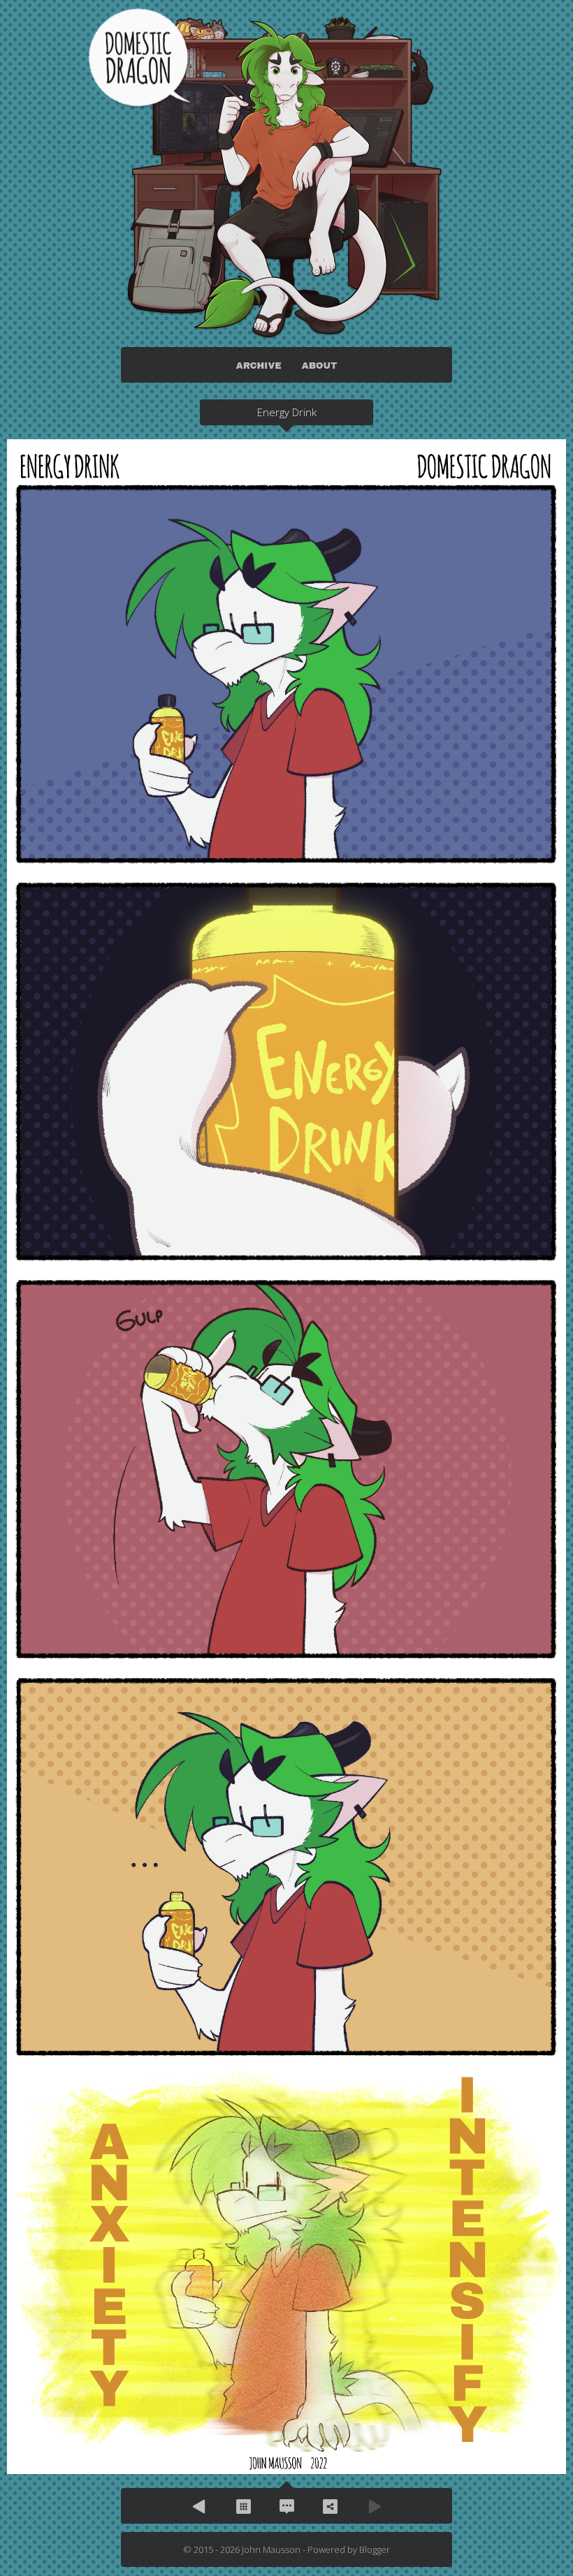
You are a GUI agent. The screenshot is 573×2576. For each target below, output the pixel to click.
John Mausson (271, 2549)
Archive (243, 2506)
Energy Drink (287, 412)
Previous (200, 2506)
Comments (286, 2506)
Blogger (375, 2549)
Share (330, 2506)
